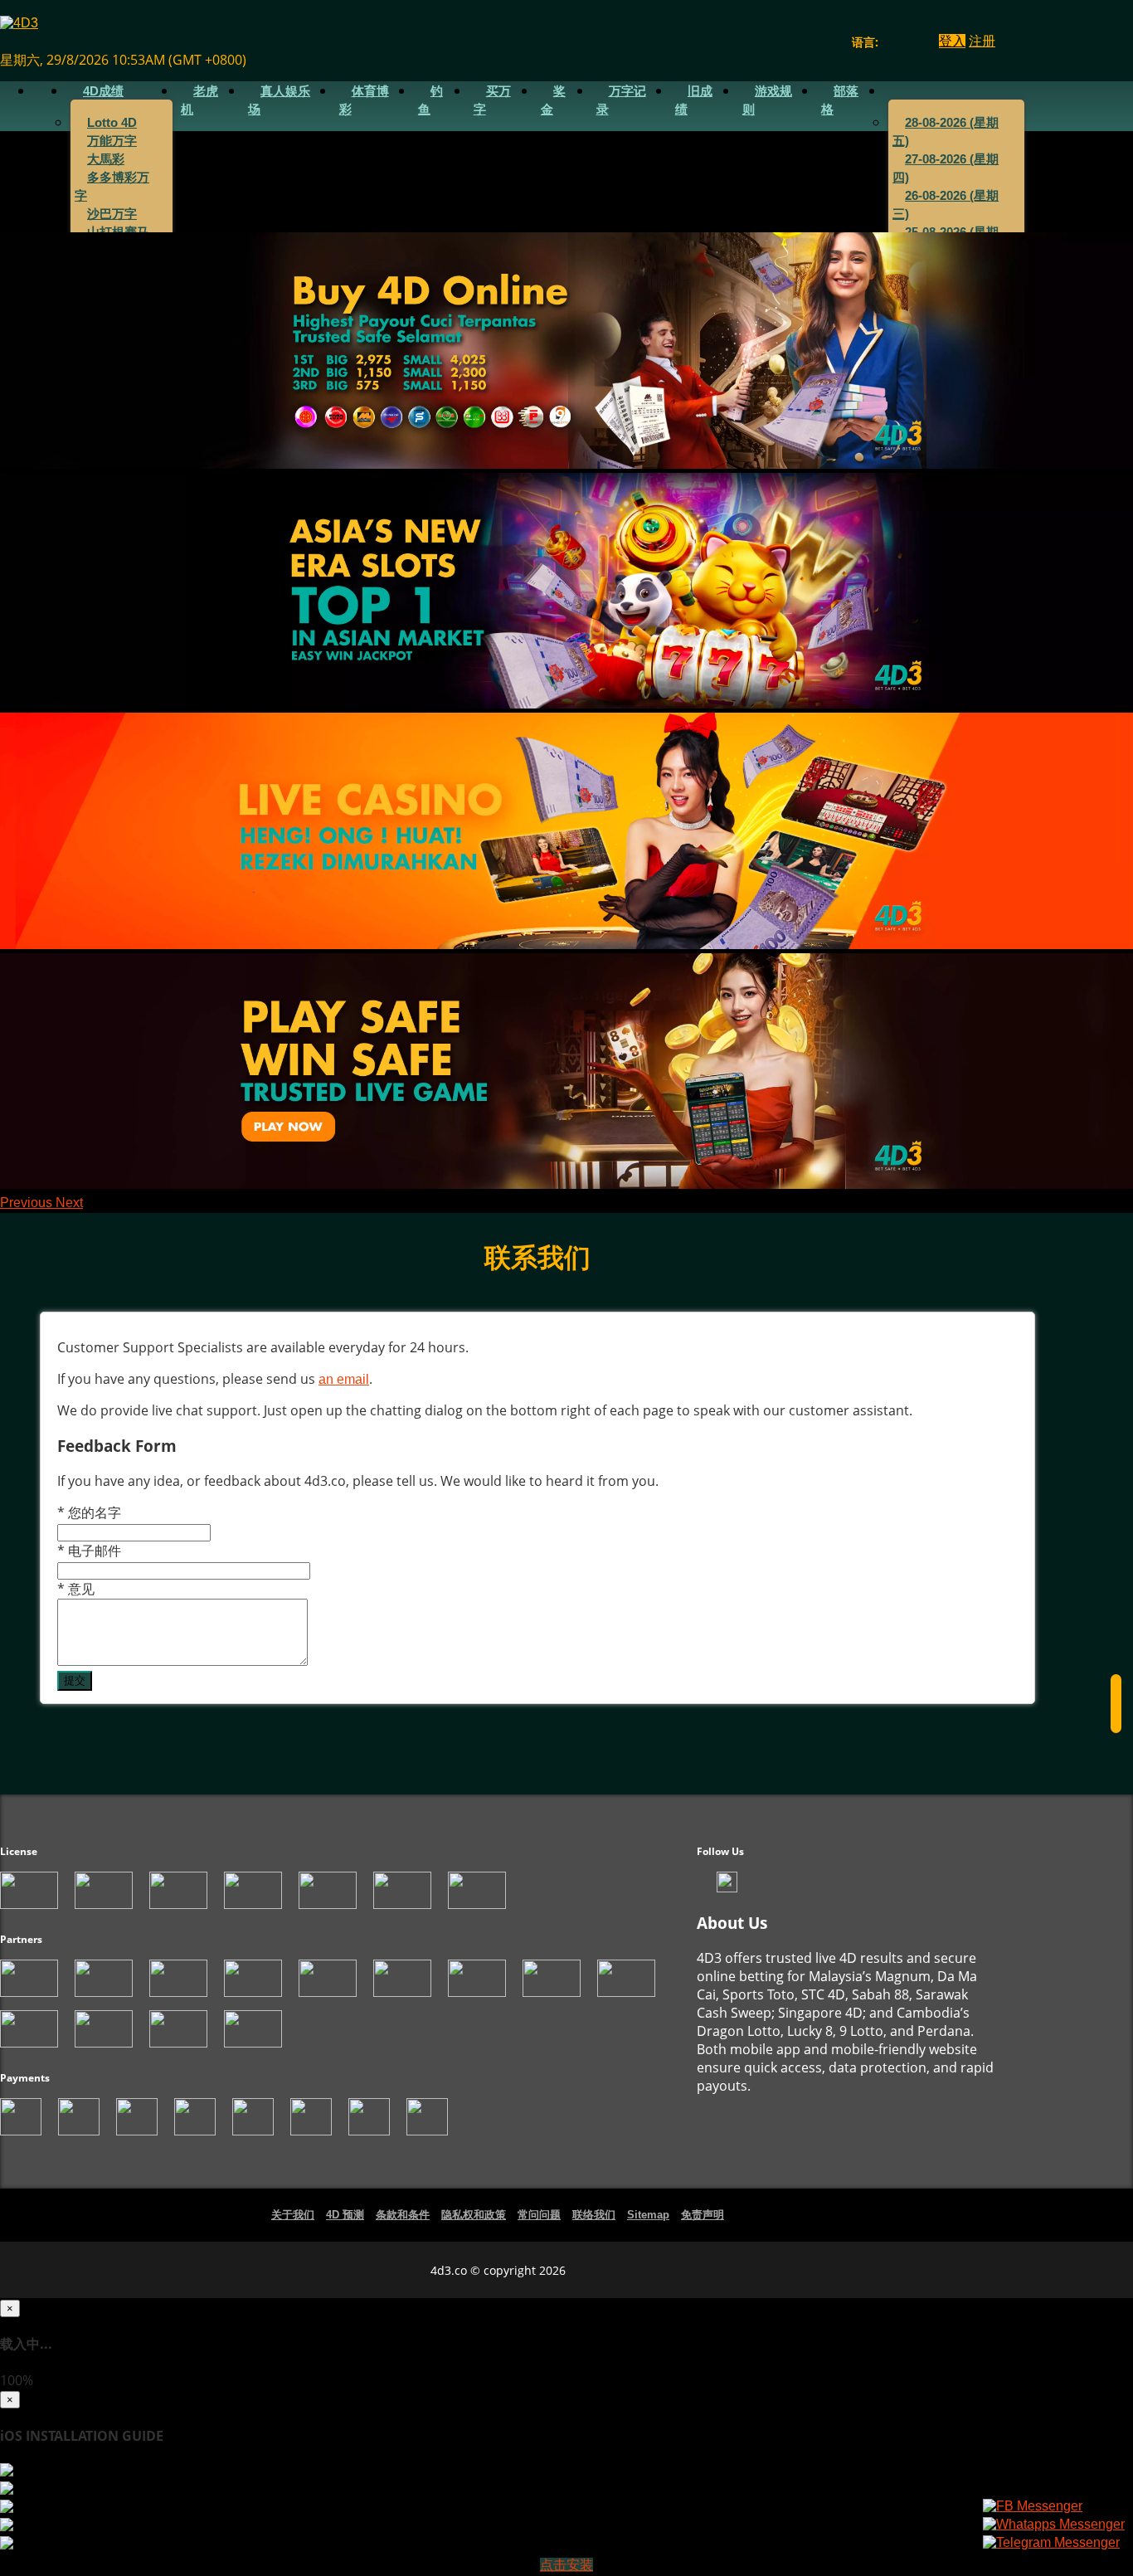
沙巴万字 (112, 214)
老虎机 (199, 100)
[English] (888, 42)
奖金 (553, 100)
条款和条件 (403, 2215)
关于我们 (293, 2215)
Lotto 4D (112, 123)
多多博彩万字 (112, 187)
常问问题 (539, 2215)
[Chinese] (904, 42)
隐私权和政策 (474, 2215)
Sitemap (648, 2215)
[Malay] (919, 42)
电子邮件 (89, 1551)
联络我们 (594, 2215)
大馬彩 (106, 159)
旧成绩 (694, 100)
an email (344, 1379)
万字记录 (621, 100)
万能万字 (112, 141)
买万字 (492, 100)
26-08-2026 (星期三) (946, 205)
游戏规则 (767, 100)
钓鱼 (430, 100)
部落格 (840, 100)
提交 (75, 1680)
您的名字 (89, 1512)
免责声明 (703, 2215)
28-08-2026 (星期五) (946, 132)
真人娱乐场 (279, 100)
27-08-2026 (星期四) (946, 168)
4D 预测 (345, 2215)
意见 (76, 1589)
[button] (28, 1203)
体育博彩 (364, 100)
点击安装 (566, 2565)
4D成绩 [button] (103, 91)
